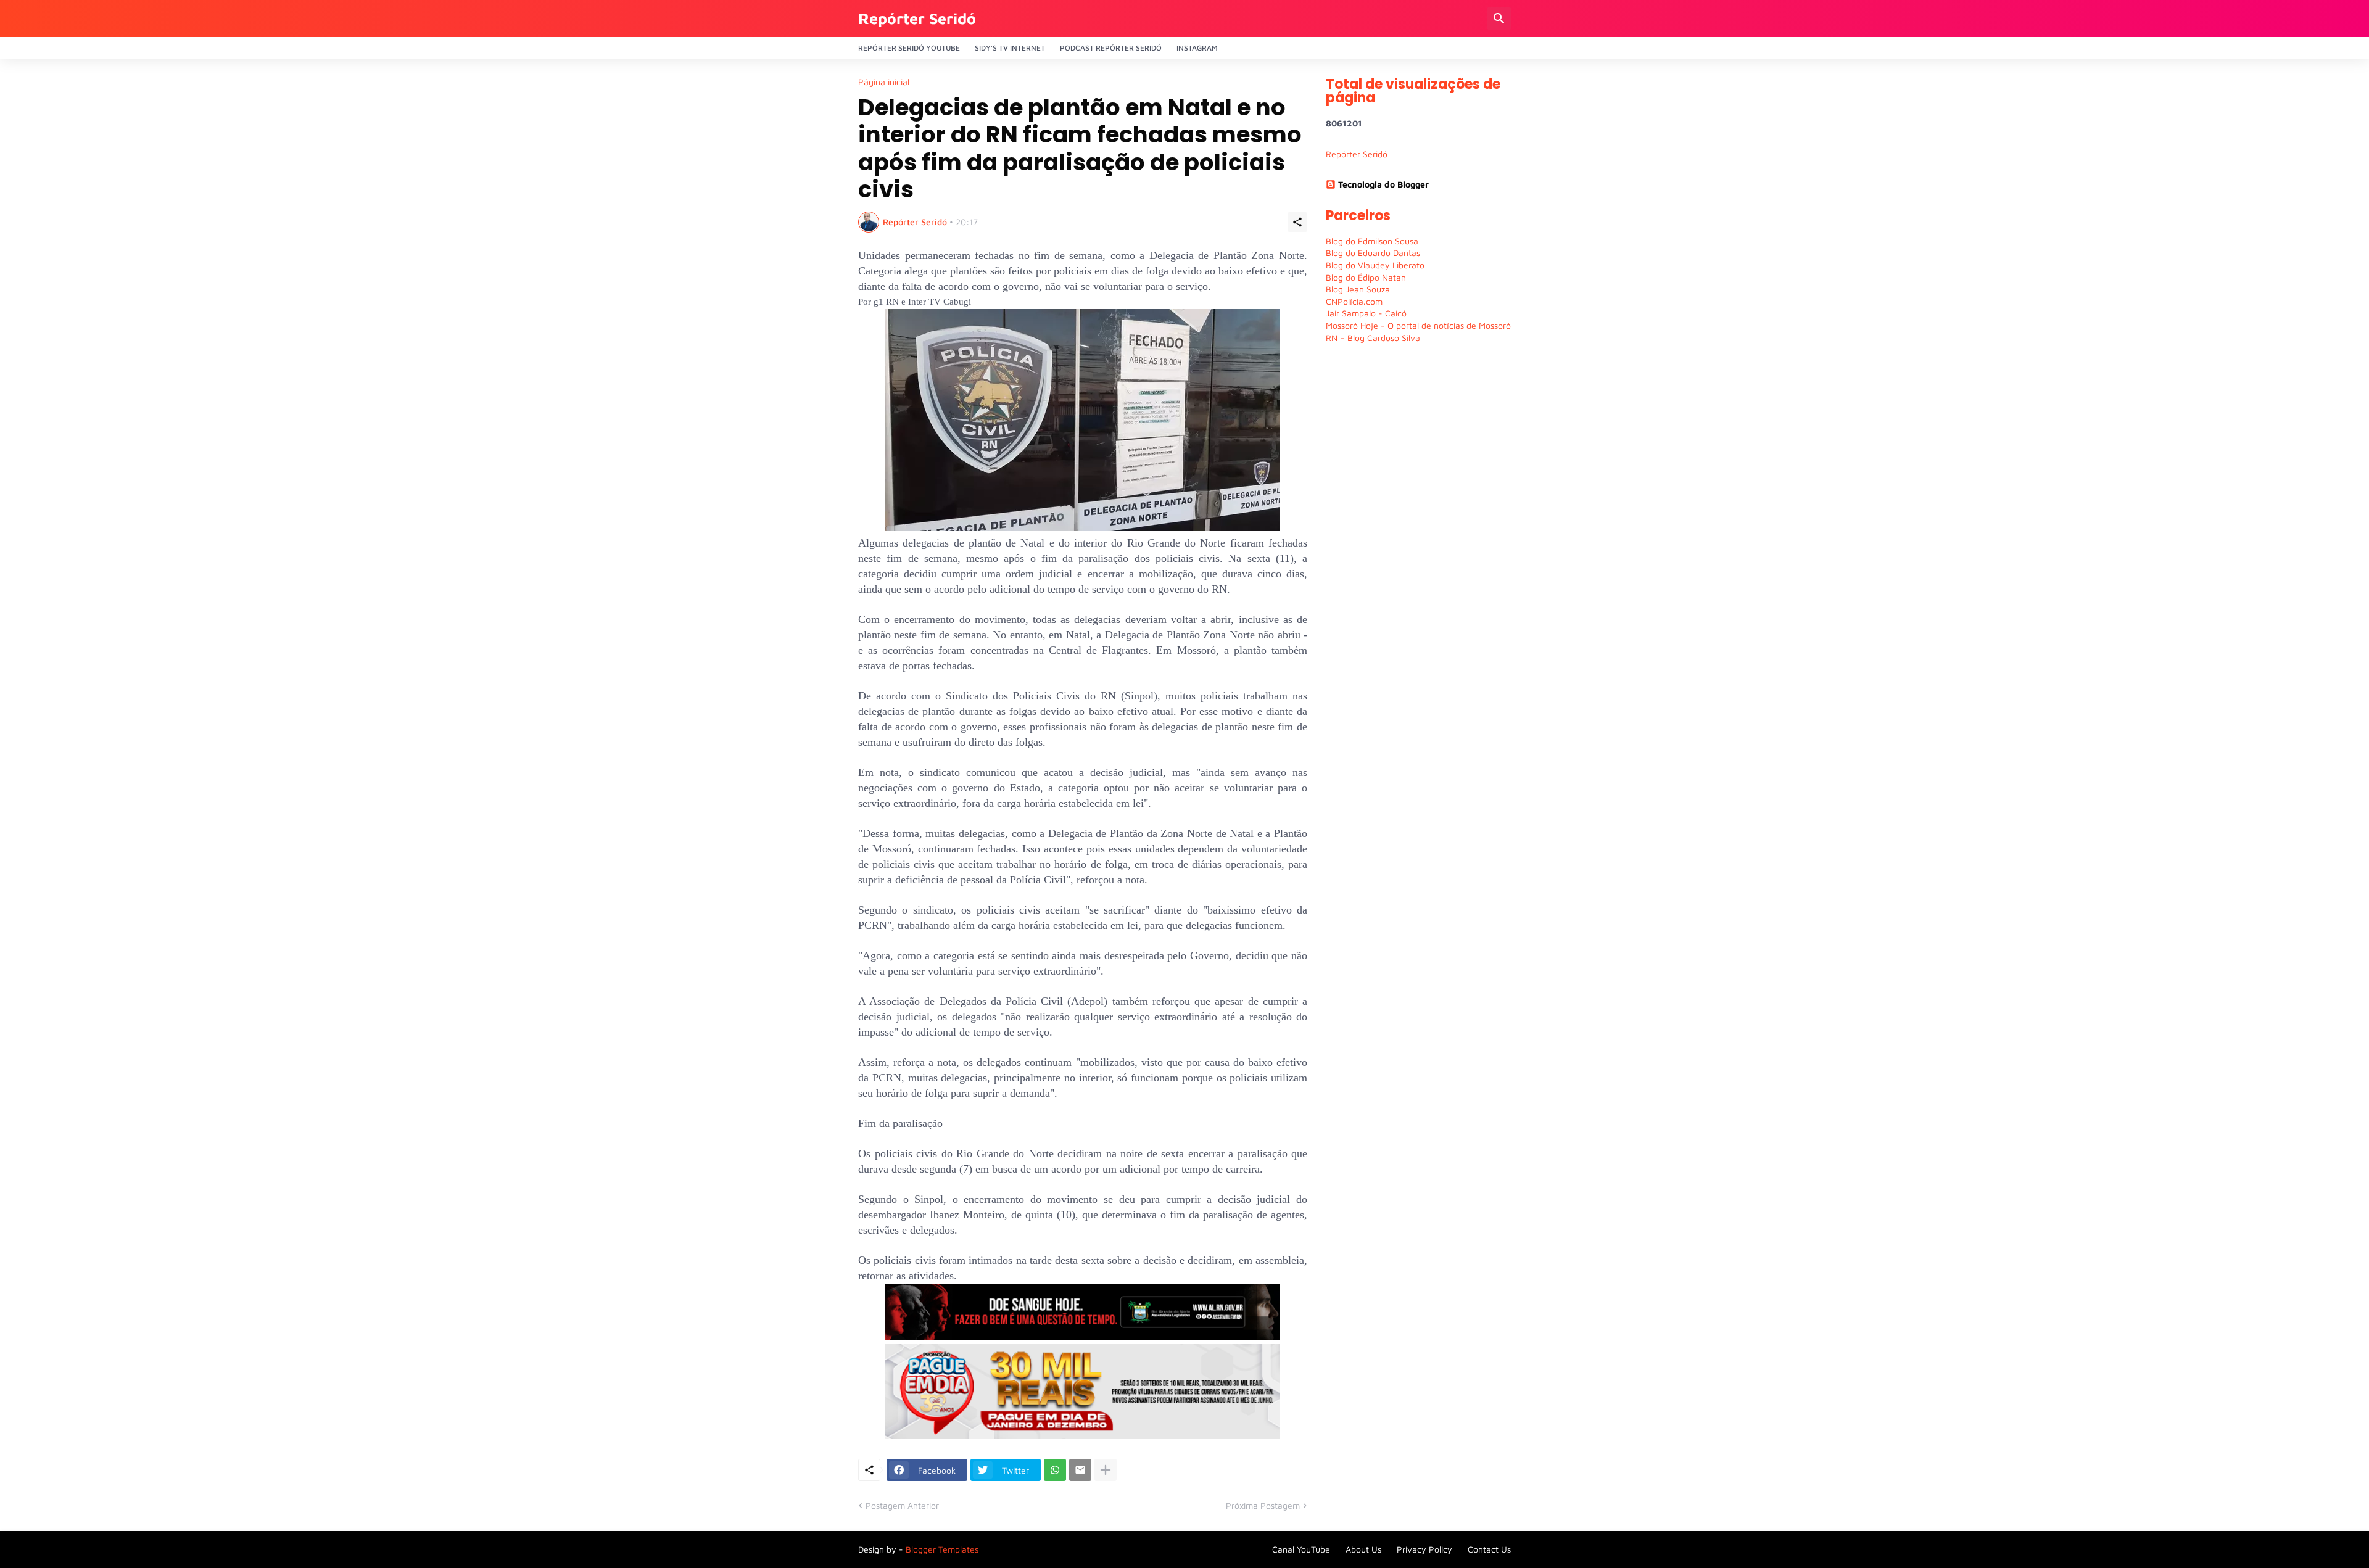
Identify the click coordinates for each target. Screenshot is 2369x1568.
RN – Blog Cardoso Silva (1373, 338)
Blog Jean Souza (1358, 289)
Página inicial (884, 82)
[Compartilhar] (1297, 222)
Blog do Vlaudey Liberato (1375, 265)
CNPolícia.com (1354, 301)
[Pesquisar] (1499, 19)
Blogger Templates (942, 1549)
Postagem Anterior (902, 1505)
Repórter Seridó (917, 18)
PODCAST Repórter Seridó (1111, 48)
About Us (1363, 1549)
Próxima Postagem (1263, 1505)
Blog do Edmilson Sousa (1372, 241)
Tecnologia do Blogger (1383, 184)
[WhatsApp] (1055, 1470)
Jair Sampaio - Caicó (1366, 313)
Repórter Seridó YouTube (909, 48)
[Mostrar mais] (1106, 1470)
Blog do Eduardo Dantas (1373, 253)
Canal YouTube (1301, 1549)
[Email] (1080, 1470)
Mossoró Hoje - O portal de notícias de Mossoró (1418, 325)
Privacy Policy (1424, 1549)
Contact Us (1489, 1549)
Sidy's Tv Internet (1010, 48)
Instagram (1197, 48)
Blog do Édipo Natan (1366, 277)
